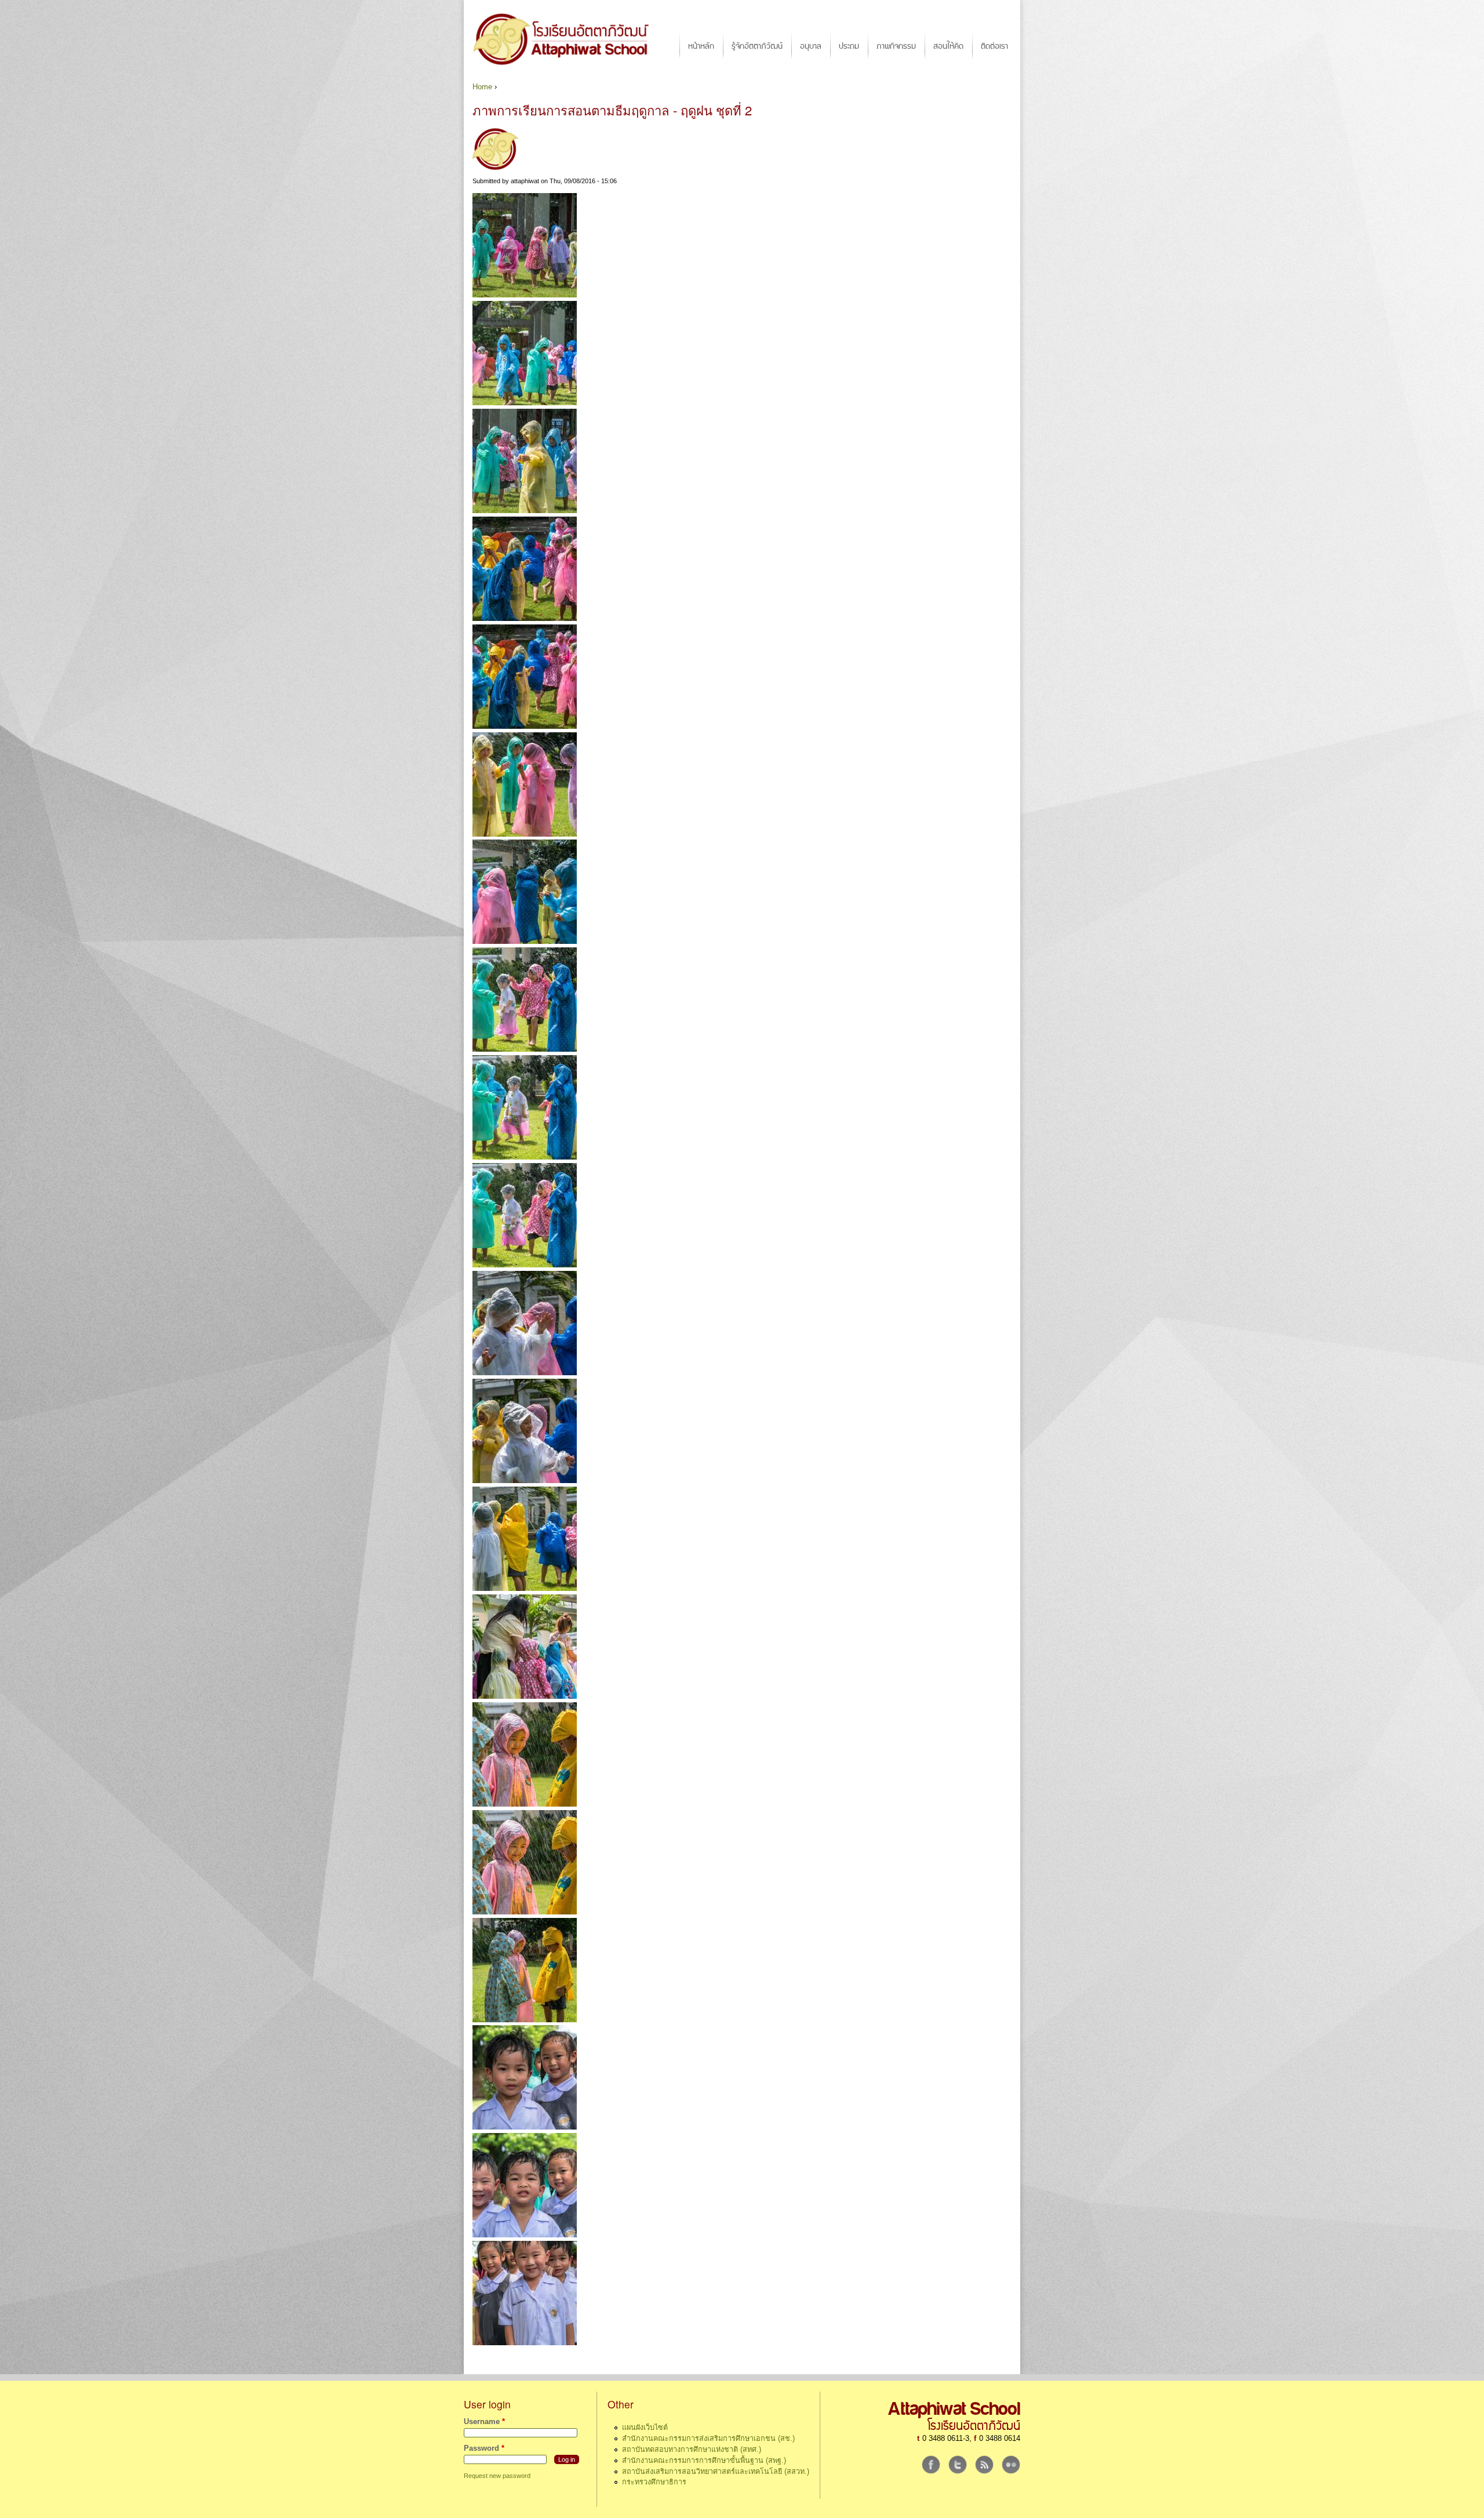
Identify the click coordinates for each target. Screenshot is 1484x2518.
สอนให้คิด (948, 46)
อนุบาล (811, 46)
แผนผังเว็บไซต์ (645, 2428)
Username (484, 2422)
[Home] (567, 39)
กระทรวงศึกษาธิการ (654, 2482)
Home (482, 87)
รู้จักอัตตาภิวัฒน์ (757, 46)
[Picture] (525, 295)
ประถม (849, 46)
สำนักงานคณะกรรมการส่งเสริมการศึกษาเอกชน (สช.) (708, 2439)
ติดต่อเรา (994, 46)
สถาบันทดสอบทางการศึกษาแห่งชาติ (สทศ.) (692, 2450)
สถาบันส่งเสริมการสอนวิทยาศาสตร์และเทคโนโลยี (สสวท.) (716, 2472)
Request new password (497, 2476)
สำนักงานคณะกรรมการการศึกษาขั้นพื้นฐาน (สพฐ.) (704, 2461)
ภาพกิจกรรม (896, 46)
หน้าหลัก (701, 46)
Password (484, 2448)
